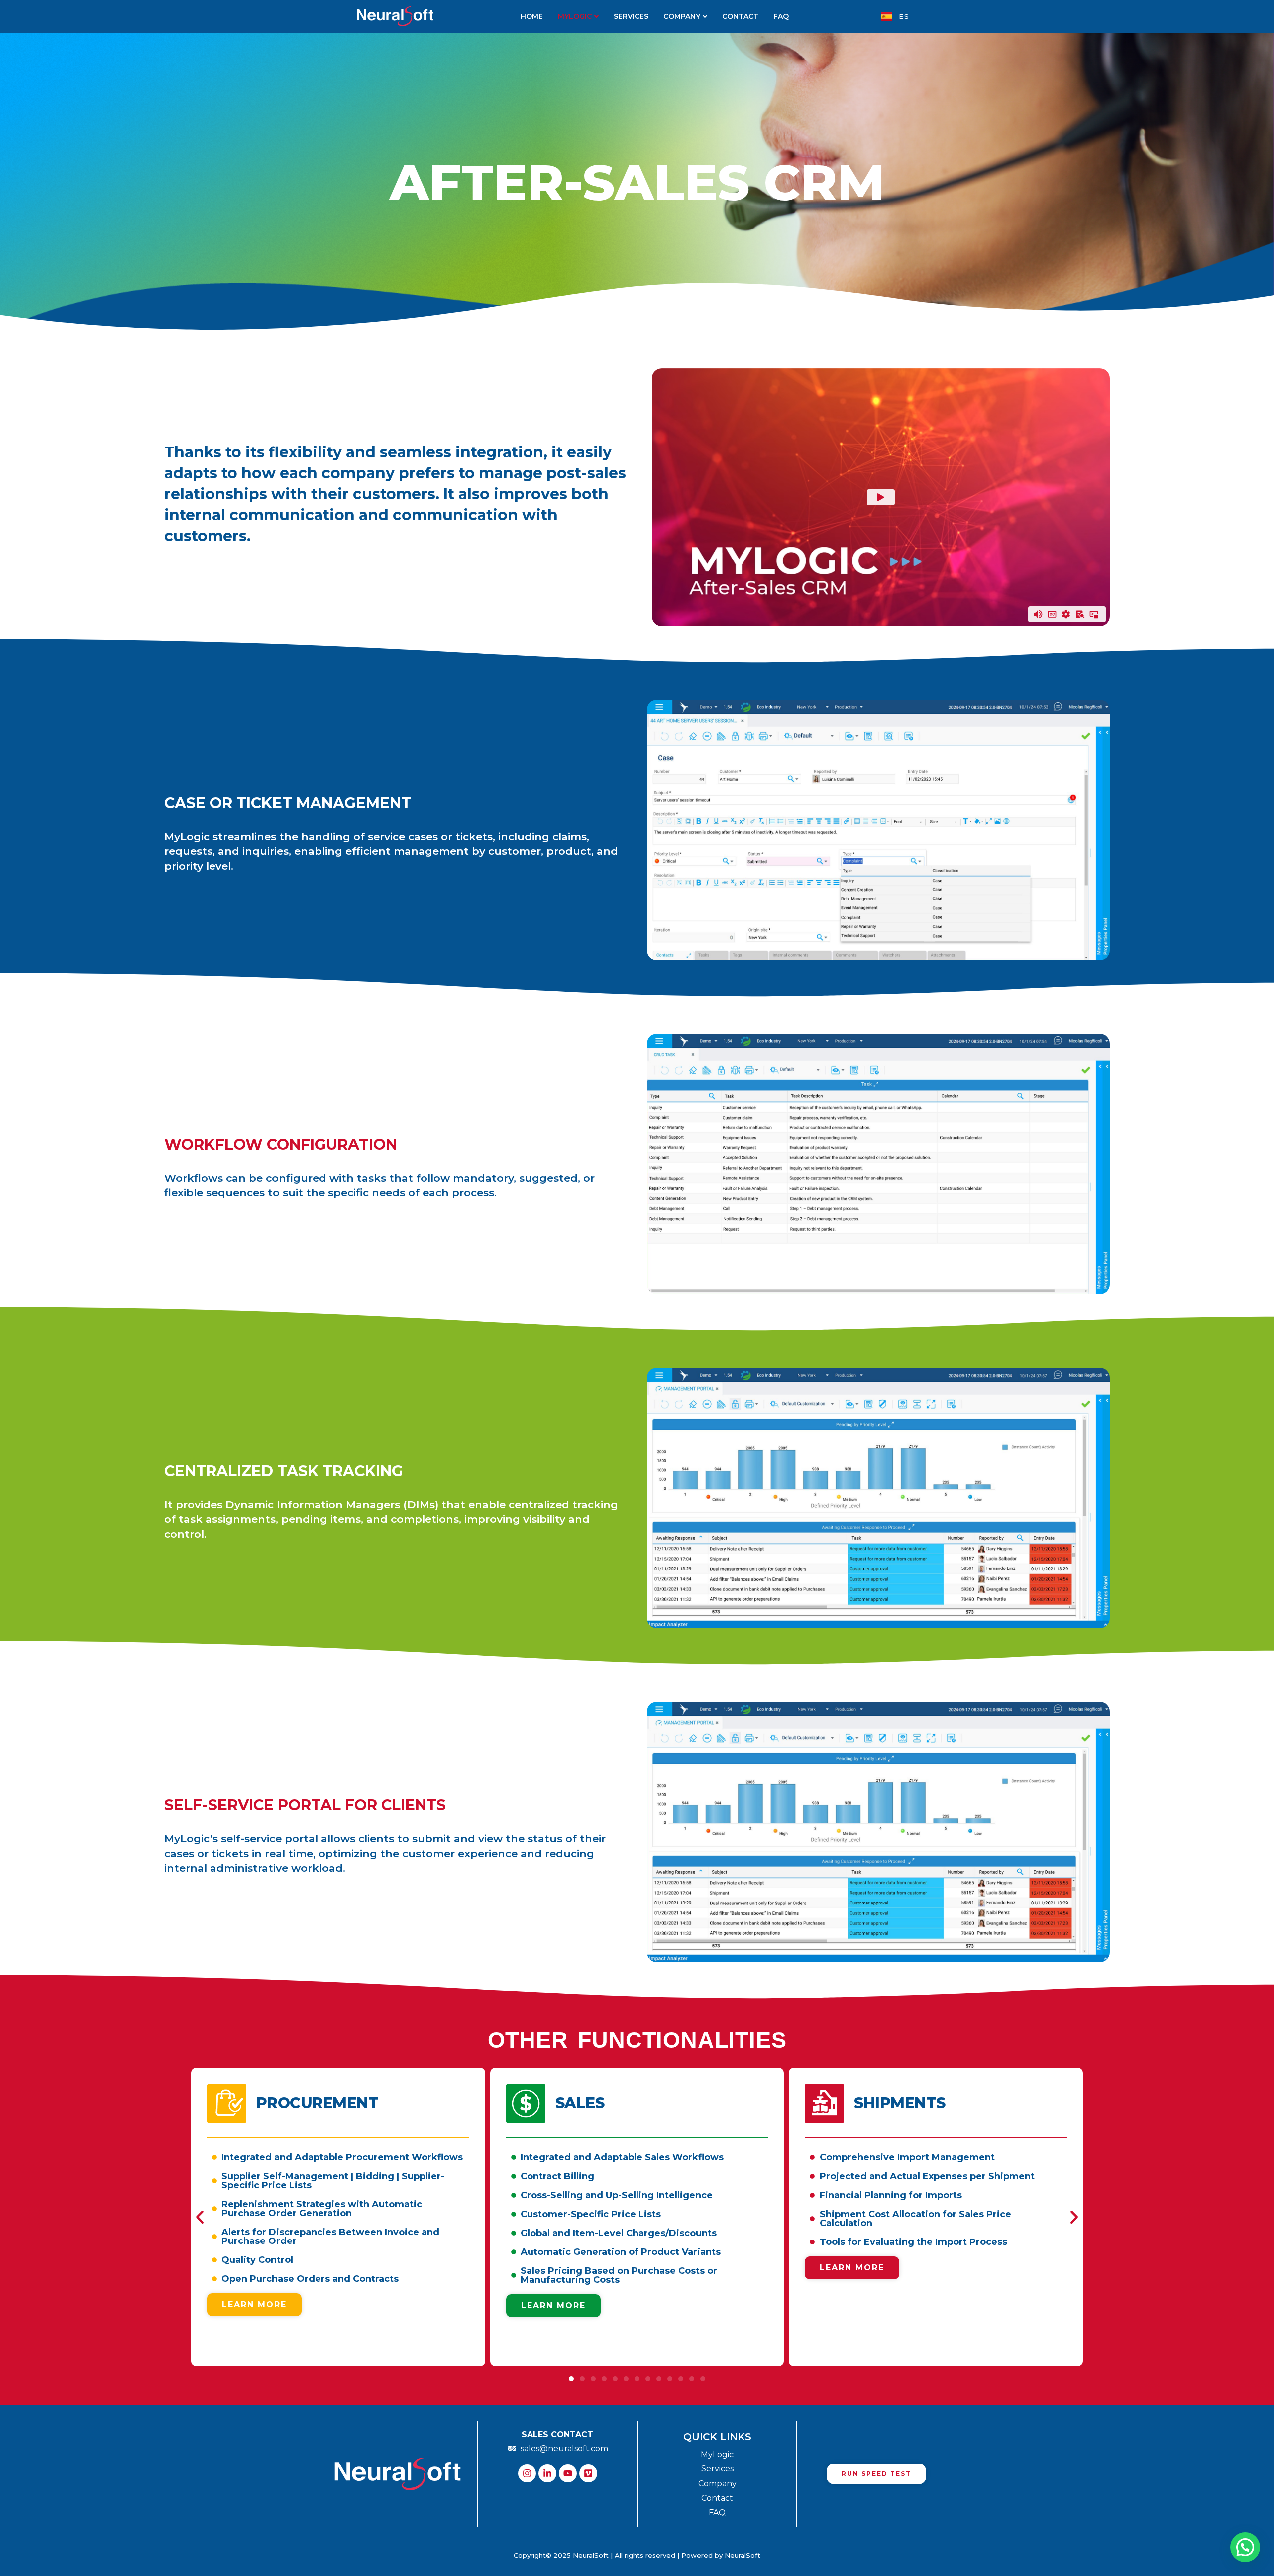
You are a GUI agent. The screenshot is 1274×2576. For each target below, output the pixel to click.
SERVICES (631, 16)
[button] (200, 2217)
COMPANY (682, 16)
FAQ (781, 16)
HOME (532, 16)
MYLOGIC (575, 16)
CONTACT (740, 16)
